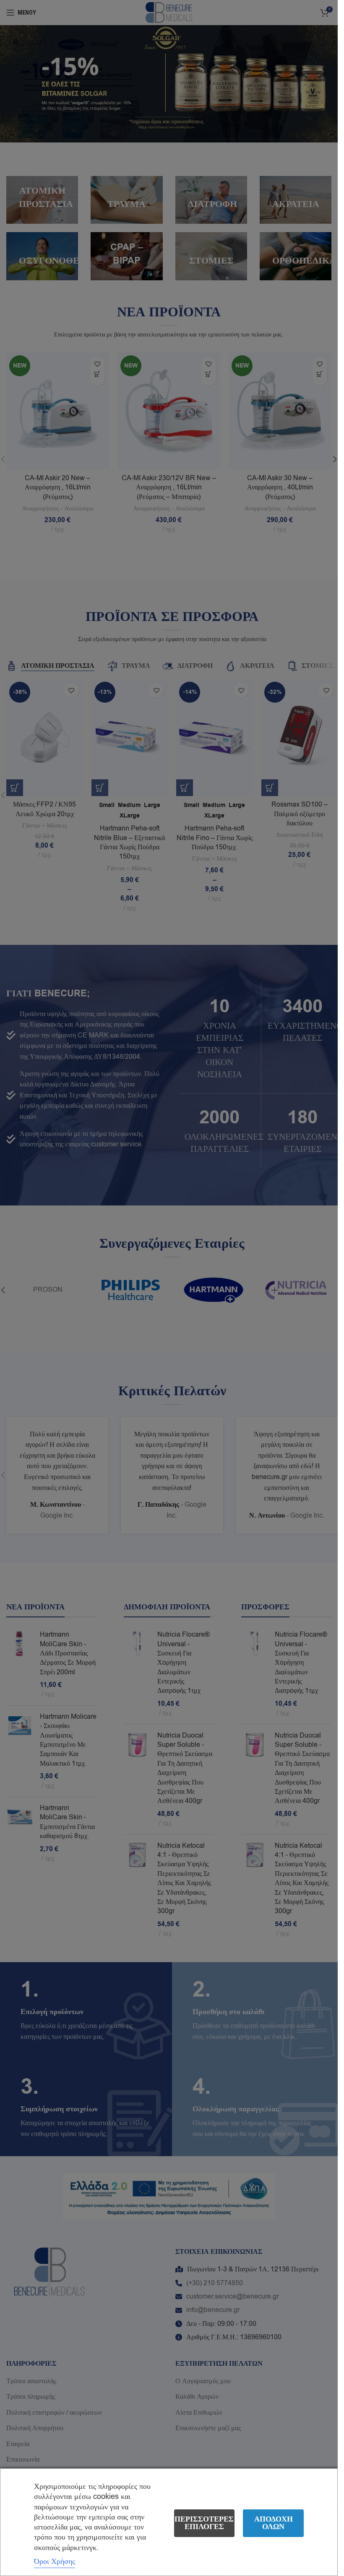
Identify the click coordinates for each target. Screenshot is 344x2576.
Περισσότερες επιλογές (204, 2523)
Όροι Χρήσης (55, 2561)
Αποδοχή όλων (274, 2523)
